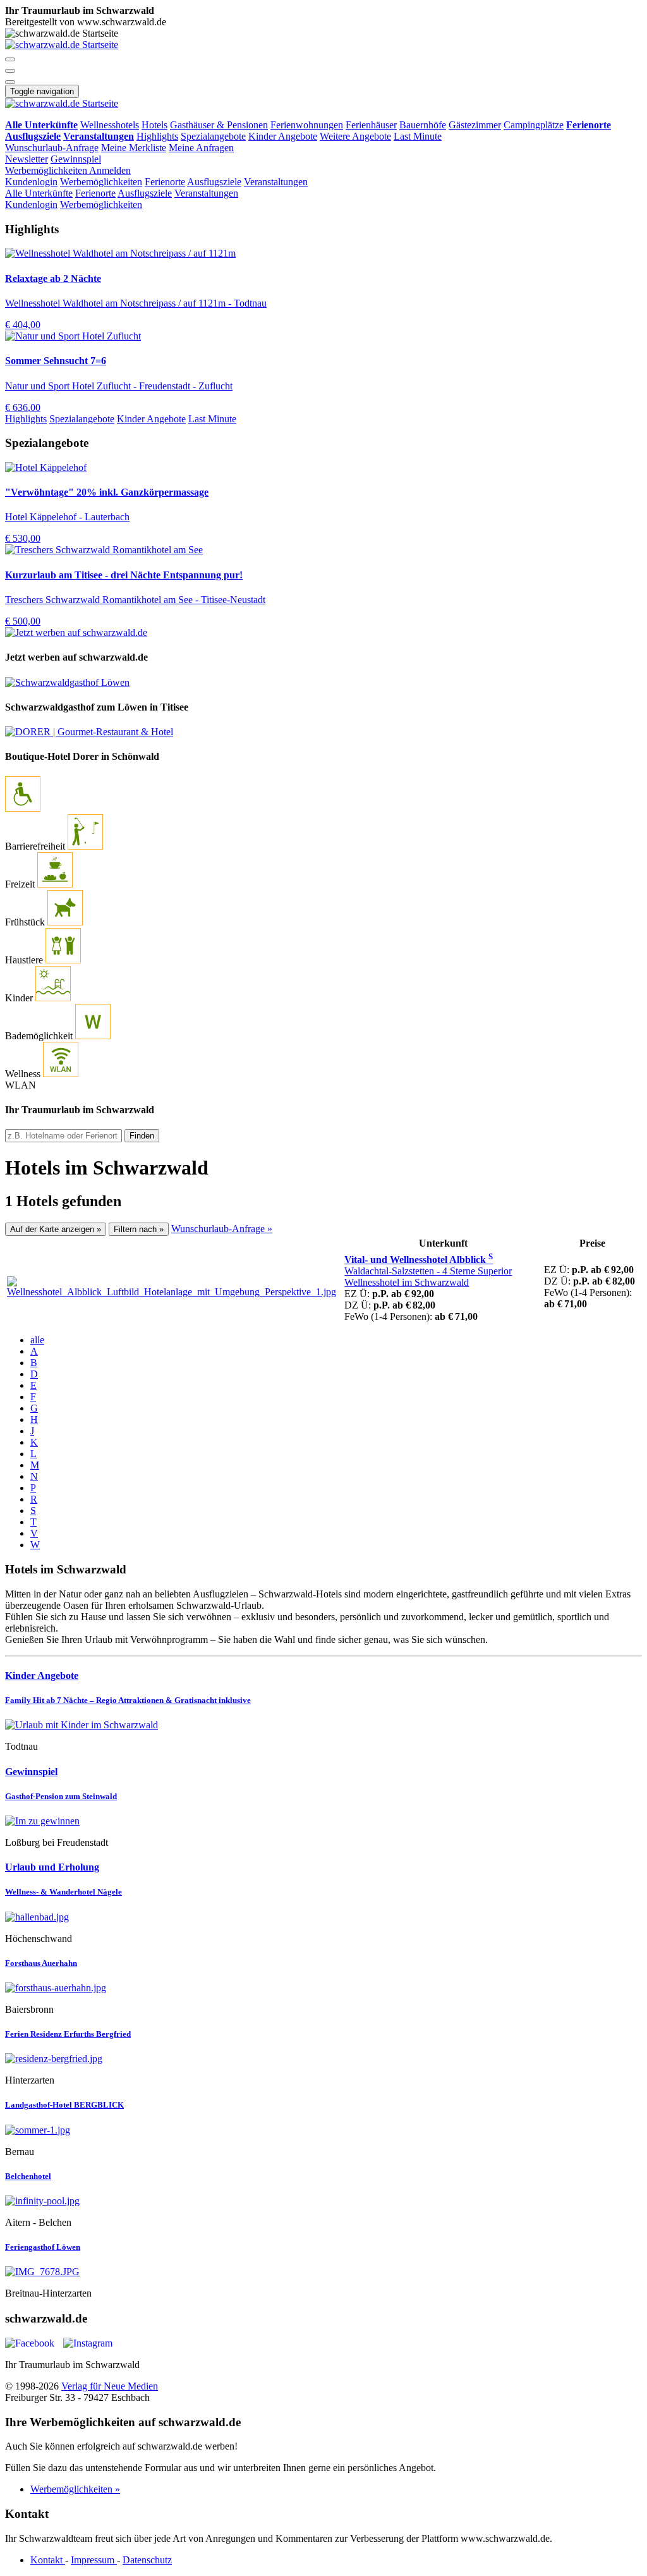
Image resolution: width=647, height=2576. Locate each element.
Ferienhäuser (371, 125)
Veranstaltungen (276, 182)
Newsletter (27, 159)
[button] (10, 59)
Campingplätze (534, 125)
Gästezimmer (475, 125)
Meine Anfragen (201, 148)
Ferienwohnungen (307, 125)
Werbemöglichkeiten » (75, 2489)
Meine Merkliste (134, 148)
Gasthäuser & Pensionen (219, 125)
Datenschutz (147, 2560)
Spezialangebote (213, 136)
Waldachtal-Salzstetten (428, 1277)
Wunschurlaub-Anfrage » (222, 1229)
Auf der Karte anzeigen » (56, 1229)
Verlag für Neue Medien (110, 2386)
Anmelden (110, 170)
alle (37, 1340)
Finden (142, 1136)
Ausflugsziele (214, 182)
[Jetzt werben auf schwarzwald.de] (76, 632)
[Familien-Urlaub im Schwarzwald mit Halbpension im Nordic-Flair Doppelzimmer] (323, 1725)
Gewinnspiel (76, 159)
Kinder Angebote (283, 136)
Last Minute (418, 136)
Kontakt (48, 2560)
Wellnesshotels (110, 125)
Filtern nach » (139, 1229)
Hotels (154, 125)
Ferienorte (165, 182)
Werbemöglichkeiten (47, 170)
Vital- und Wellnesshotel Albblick (419, 1260)
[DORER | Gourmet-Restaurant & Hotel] (89, 732)
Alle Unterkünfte (39, 193)
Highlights (157, 136)
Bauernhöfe (423, 125)
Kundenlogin (31, 182)
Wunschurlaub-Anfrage (52, 148)
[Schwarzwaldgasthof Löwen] (67, 682)
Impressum (94, 2560)
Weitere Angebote (355, 136)
